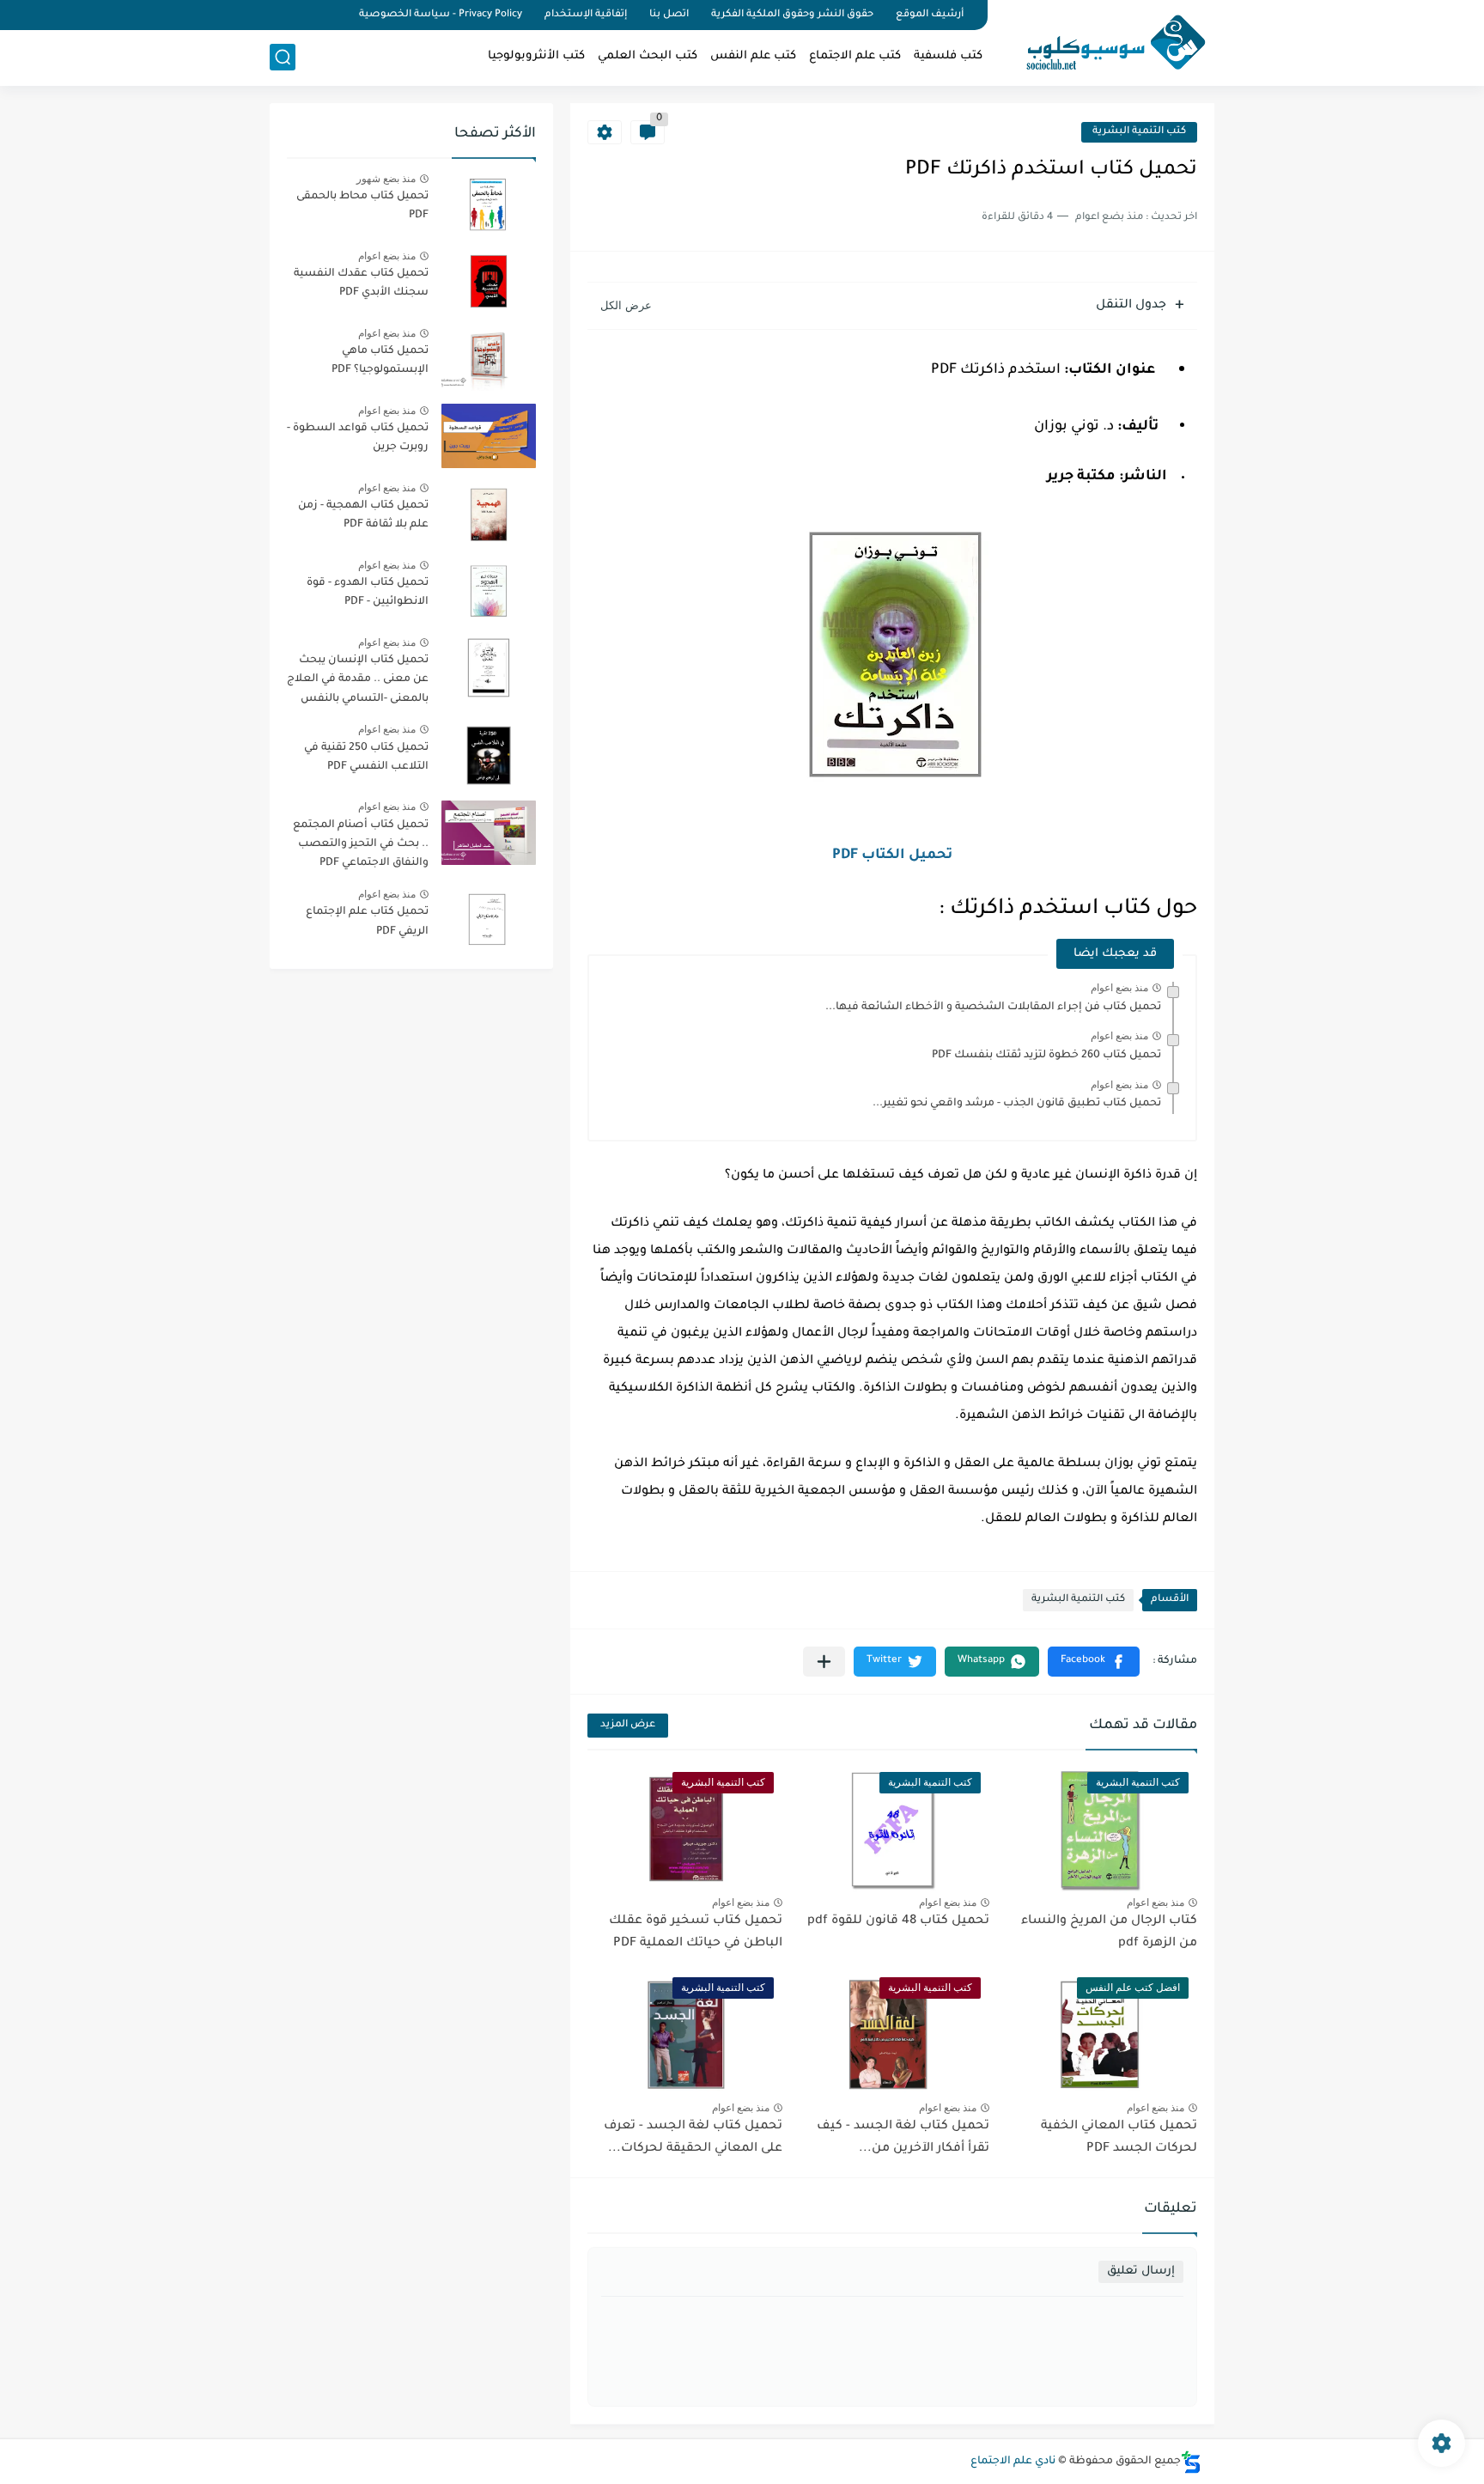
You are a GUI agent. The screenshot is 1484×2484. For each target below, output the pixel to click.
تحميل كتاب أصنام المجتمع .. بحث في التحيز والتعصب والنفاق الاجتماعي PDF (361, 845)
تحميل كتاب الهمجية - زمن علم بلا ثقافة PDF (363, 515)
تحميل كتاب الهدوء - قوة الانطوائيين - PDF (368, 593)
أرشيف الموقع (930, 15)
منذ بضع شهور (386, 179)
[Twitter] (304, 15)
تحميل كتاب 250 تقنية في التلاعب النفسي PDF (366, 758)
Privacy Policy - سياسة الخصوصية (441, 15)
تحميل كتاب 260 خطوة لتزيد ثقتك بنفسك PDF (1046, 1056)
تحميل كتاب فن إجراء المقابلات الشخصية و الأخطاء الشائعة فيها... (993, 1008)
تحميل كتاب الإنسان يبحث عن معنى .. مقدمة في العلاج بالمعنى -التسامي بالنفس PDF (358, 682)
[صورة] (489, 204)
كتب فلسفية (948, 56)
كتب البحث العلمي (648, 56)
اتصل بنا (669, 15)
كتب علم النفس (753, 56)
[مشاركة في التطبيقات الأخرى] (824, 1662)
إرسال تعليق (1141, 2271)
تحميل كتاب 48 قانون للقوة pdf (898, 1921)
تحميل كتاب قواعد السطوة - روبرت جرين (358, 438)
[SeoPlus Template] (1191, 2462)
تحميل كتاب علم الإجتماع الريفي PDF (367, 922)
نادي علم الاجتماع (1013, 2462)
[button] (1094, 1662)
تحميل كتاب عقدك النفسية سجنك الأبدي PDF (361, 283)
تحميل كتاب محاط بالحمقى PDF (362, 206)
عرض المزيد (628, 1725)
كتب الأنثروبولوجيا (536, 56)
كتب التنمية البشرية (1139, 132)
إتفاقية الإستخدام (586, 15)
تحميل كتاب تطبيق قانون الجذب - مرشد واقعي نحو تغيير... (1017, 1104)
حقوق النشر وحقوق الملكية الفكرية (792, 15)
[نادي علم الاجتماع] (1107, 41)
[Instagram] (275, 15)
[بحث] (283, 57)
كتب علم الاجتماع (855, 56)
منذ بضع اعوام (1119, 988)
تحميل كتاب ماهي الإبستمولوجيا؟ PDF (380, 361)
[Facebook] (333, 15)
